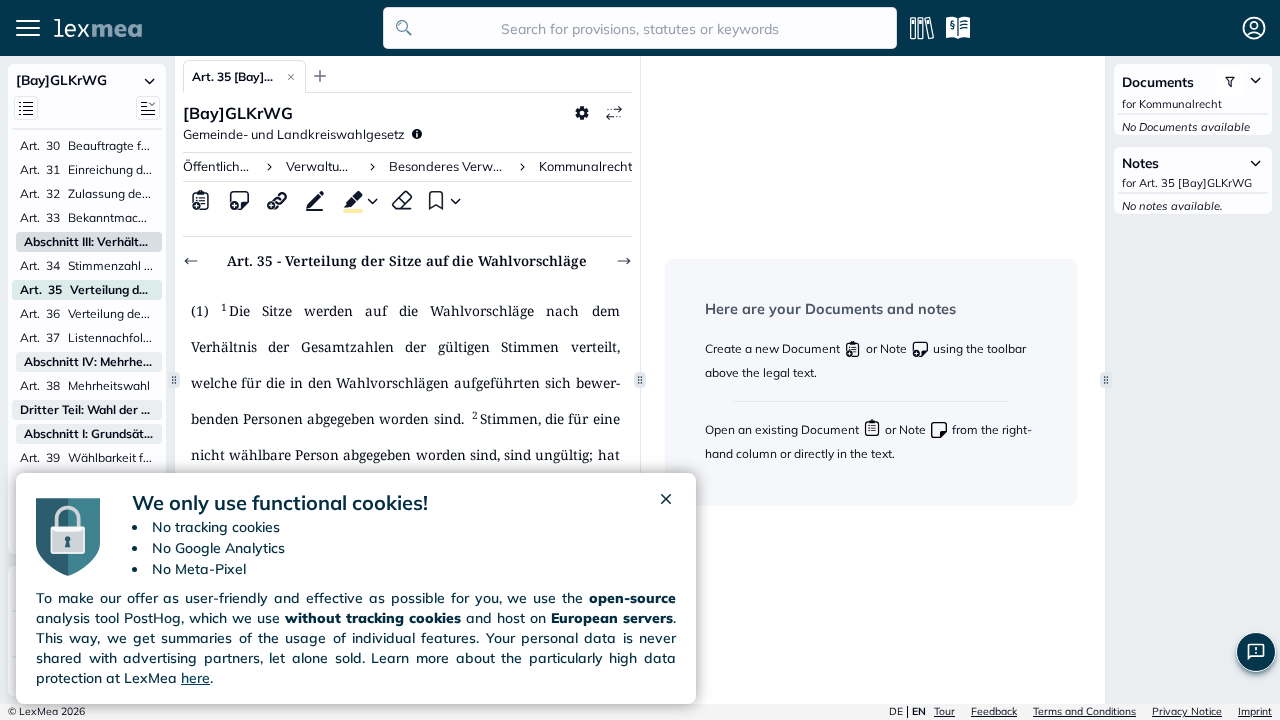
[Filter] (1230, 82)
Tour (944, 711)
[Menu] (28, 28)
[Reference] (277, 200)
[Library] (922, 28)
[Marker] (349, 200)
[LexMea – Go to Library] (213, 28)
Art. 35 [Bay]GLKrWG (234, 76)
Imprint (1255, 711)
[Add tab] (320, 76)
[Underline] (315, 200)
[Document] (201, 200)
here (195, 678)
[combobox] (640, 28)
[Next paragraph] (624, 261)
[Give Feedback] (1256, 652)
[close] (666, 503)
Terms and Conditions (1084, 711)
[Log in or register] (1254, 28)
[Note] (239, 200)
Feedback (994, 711)
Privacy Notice (1187, 711)
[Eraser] (402, 200)
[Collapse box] (150, 80)
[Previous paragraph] (191, 261)
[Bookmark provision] (434, 200)
